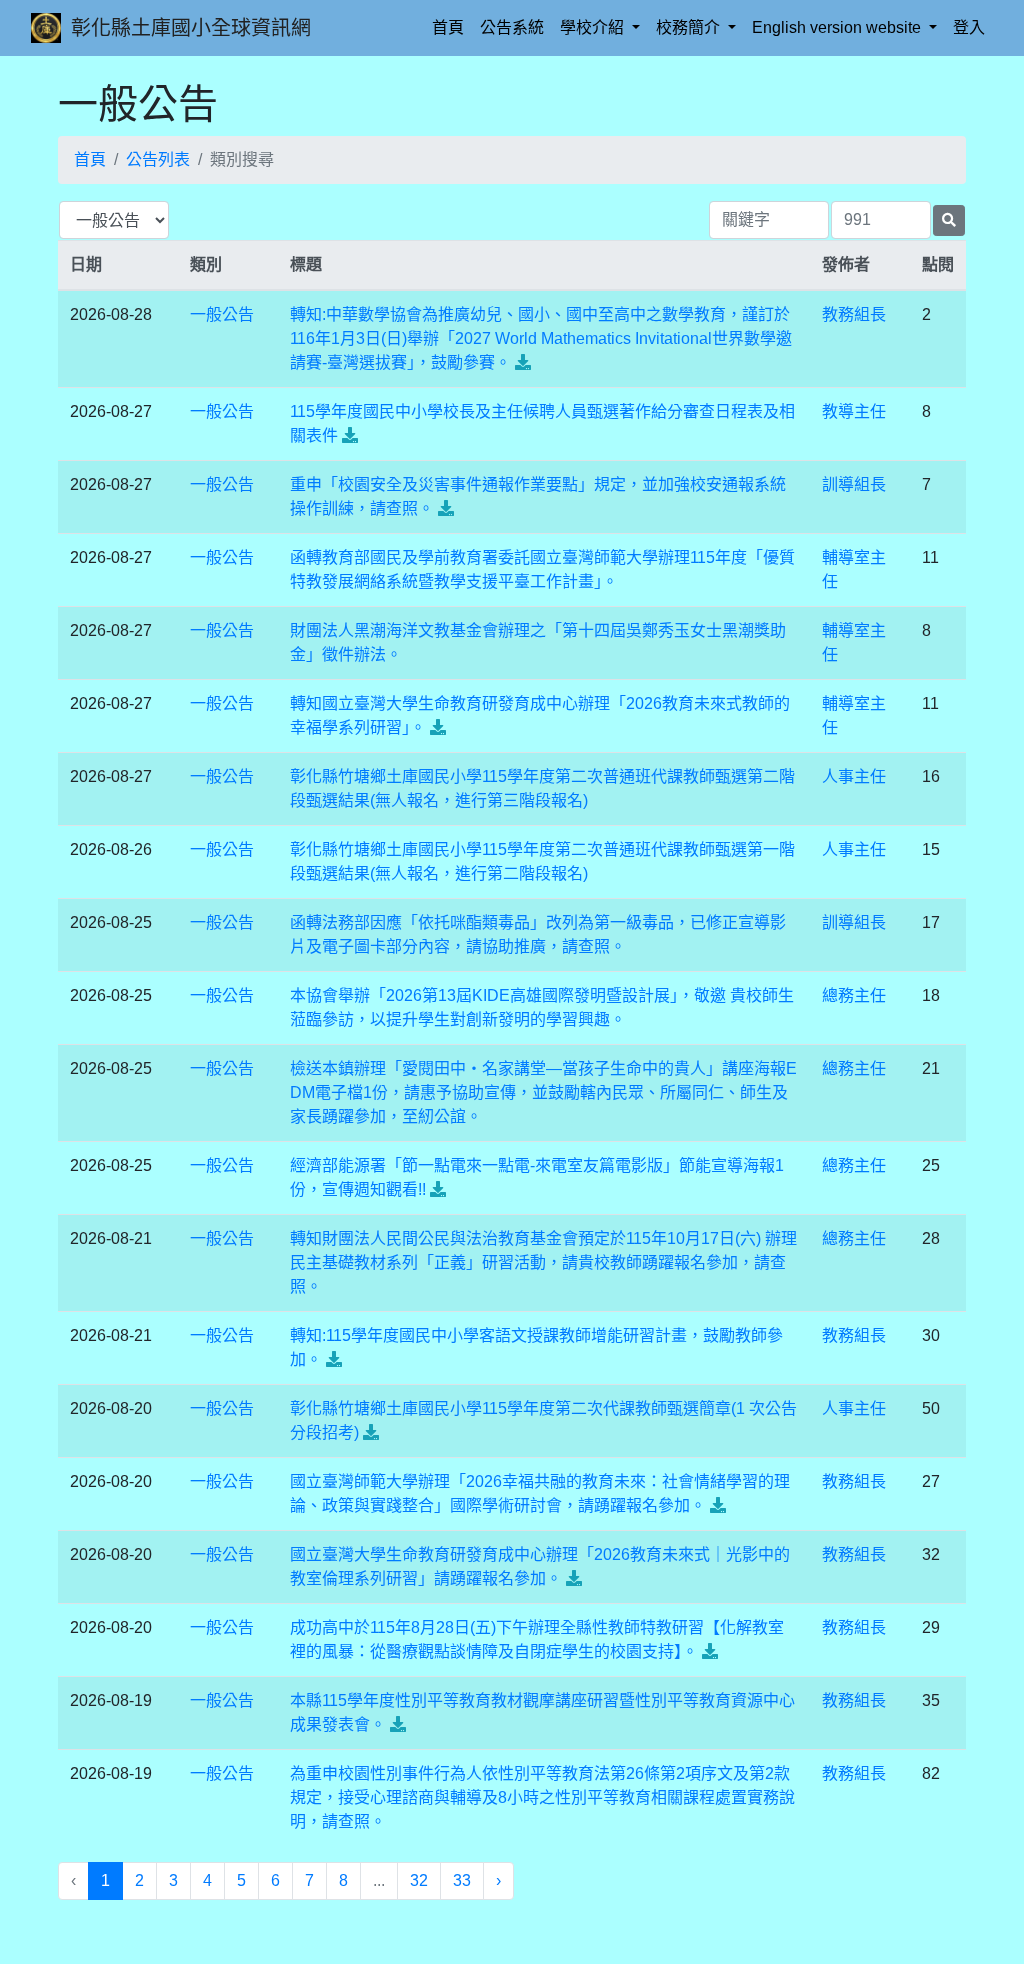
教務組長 (854, 314)
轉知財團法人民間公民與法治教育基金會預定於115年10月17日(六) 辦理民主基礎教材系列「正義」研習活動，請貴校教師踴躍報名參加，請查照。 (543, 1262)
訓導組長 (854, 484)
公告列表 (158, 159)
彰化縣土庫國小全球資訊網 (191, 28)
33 (462, 1880)
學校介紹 (594, 27)
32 (419, 1880)
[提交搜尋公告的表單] (949, 220)
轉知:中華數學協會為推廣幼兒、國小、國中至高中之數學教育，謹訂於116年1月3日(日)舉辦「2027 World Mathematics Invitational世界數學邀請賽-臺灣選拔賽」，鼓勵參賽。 (541, 338)
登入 (969, 27)
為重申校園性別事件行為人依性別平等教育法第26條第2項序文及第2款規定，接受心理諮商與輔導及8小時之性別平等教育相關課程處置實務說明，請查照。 (542, 1797)
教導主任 (854, 411)
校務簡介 (690, 27)
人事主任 (854, 776)
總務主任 (854, 995)
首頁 (452, 27)
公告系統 (512, 27)
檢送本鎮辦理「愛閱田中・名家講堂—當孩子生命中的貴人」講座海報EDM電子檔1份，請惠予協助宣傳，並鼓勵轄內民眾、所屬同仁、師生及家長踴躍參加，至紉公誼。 (543, 1092)
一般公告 (222, 314)
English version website (838, 27)
